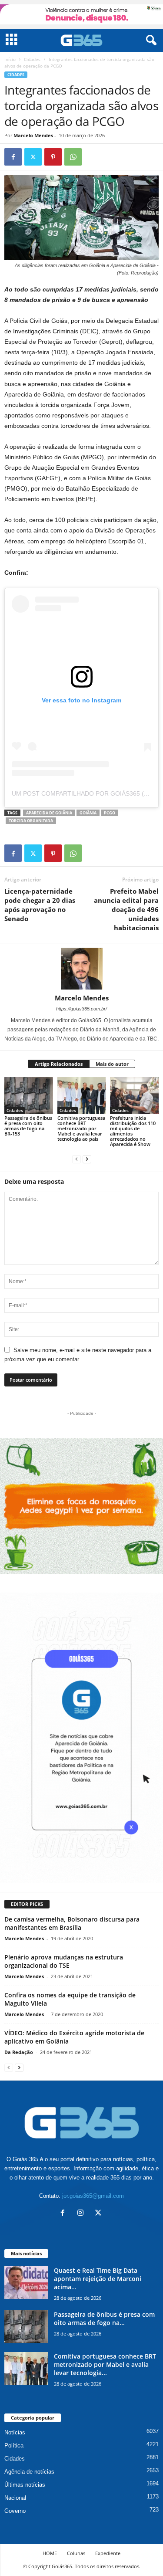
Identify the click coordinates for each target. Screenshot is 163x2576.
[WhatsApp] (73, 157)
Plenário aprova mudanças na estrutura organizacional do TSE (64, 1961)
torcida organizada (31, 821)
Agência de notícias (29, 2472)
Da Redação (19, 2052)
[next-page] (87, 1159)
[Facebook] (13, 157)
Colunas (76, 2553)
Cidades (32, 59)
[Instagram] (82, 2214)
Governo (15, 2511)
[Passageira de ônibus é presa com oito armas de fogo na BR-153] (29, 1095)
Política (14, 2446)
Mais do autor (112, 1064)
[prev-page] (77, 1159)
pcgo (110, 813)
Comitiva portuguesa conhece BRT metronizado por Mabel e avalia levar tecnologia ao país (81, 1128)
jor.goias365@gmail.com (93, 2196)
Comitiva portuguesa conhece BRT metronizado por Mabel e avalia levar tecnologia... (105, 2364)
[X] (33, 157)
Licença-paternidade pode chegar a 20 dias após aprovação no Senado (40, 905)
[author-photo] (81, 969)
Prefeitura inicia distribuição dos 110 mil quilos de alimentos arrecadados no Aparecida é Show (133, 1131)
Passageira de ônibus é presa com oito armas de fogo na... (104, 2318)
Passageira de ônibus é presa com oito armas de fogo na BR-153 (28, 1126)
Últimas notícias (25, 2485)
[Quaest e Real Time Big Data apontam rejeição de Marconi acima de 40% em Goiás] (26, 2283)
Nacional (15, 2498)
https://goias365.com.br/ (81, 1009)
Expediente (108, 2553)
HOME (50, 2553)
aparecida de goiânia (49, 813)
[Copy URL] (93, 157)
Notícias (15, 2432)
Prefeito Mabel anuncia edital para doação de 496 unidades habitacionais (126, 909)
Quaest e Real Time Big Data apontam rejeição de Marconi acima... (98, 2279)
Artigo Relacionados (59, 1064)
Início (10, 59)
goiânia (88, 813)
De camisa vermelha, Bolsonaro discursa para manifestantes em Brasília (72, 1923)
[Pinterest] (53, 157)
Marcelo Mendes (33, 135)
